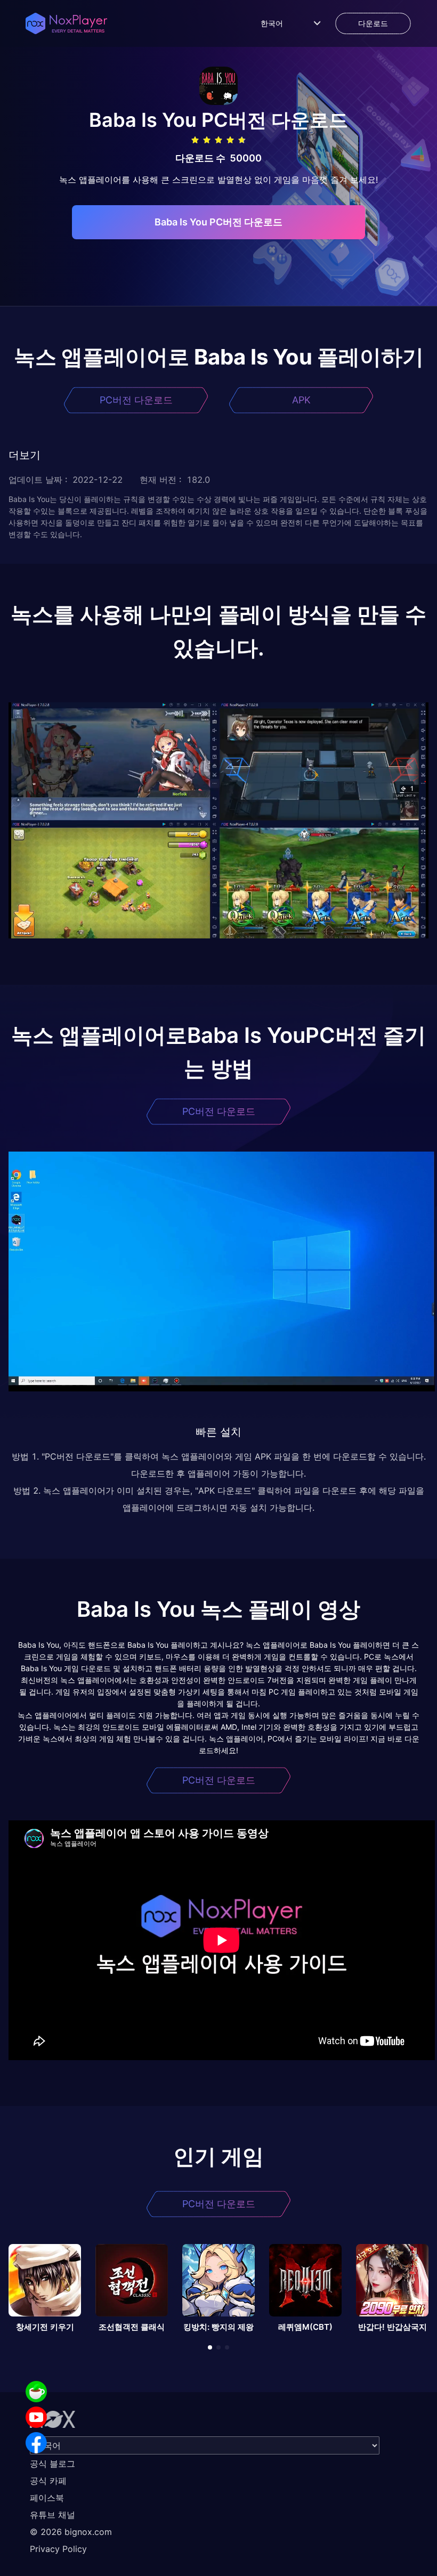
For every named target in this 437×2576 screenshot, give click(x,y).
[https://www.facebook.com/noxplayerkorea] (36, 2443)
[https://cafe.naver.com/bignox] (36, 2392)
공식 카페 (48, 2481)
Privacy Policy (58, 2549)
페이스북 (47, 2498)
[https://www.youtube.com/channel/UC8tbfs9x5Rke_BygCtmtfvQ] (36, 2417)
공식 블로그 (52, 2464)
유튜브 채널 (52, 2515)
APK (301, 400)
